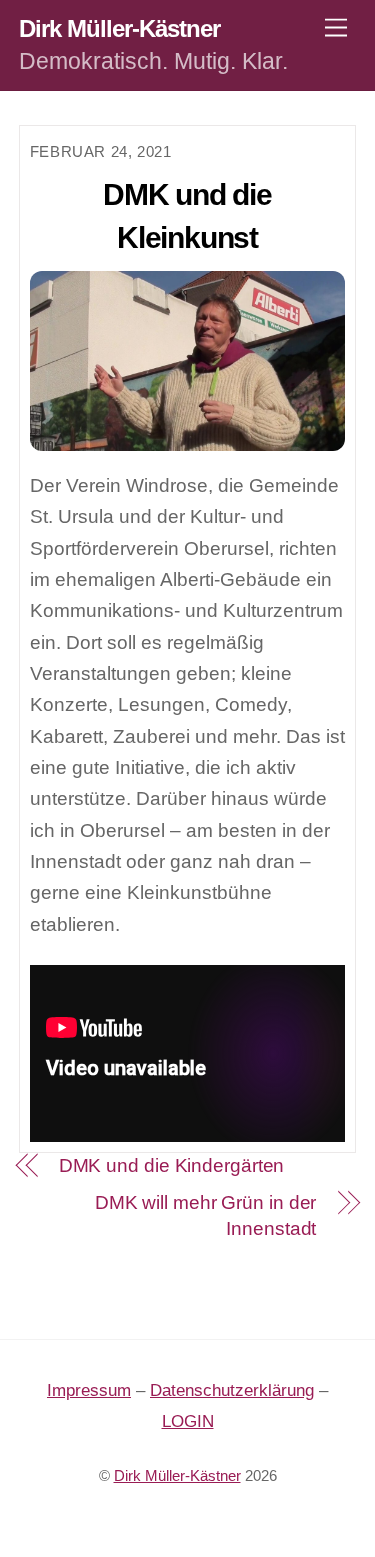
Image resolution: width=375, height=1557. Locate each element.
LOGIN (188, 1421)
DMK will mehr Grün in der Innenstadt (206, 1216)
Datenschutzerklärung (232, 1390)
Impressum (89, 1390)
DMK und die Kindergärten (172, 1165)
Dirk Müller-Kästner (177, 1476)
